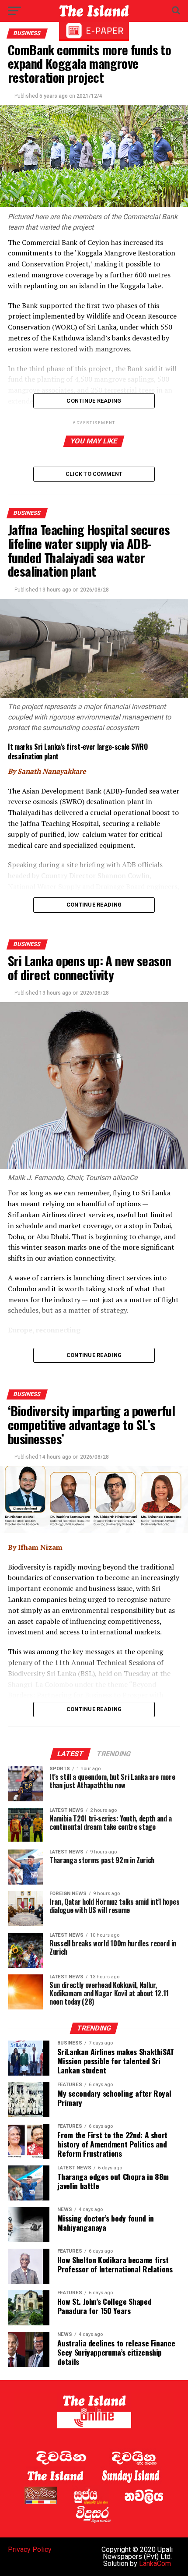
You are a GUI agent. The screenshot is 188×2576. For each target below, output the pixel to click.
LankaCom (155, 2564)
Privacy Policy (30, 2549)
